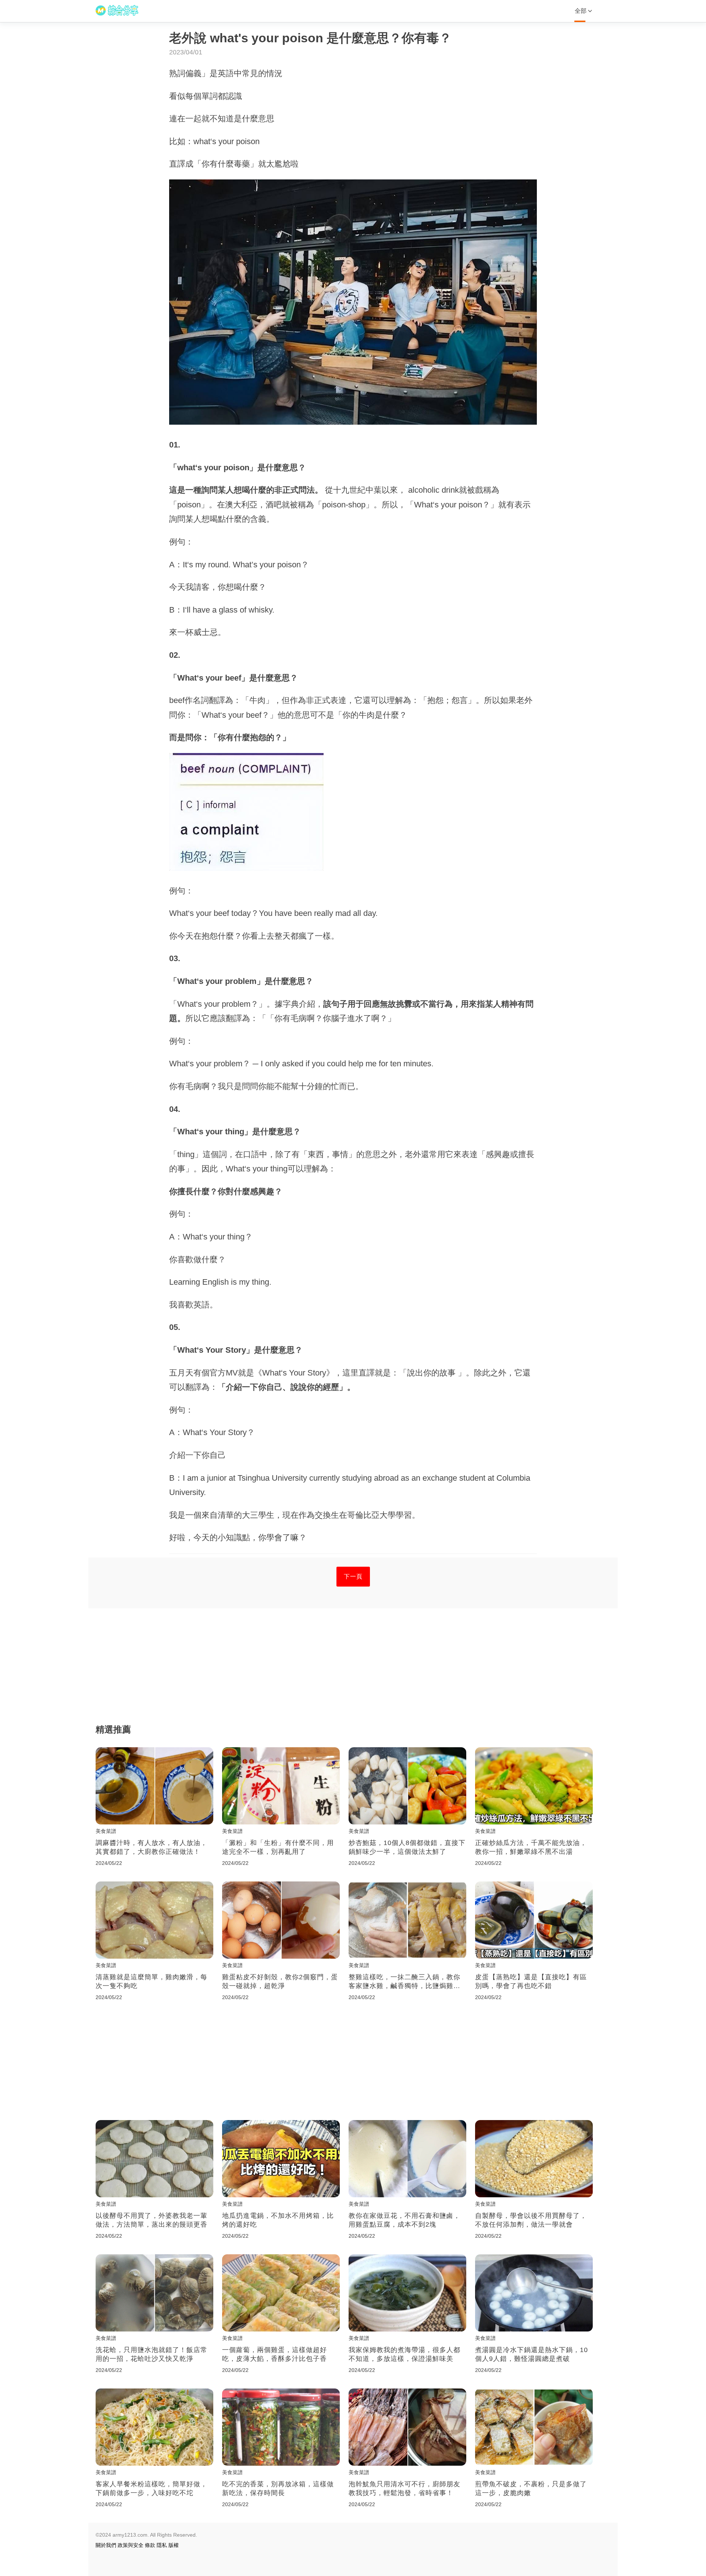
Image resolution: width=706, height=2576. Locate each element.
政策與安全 (131, 2545)
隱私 (162, 2545)
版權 (174, 2545)
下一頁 (353, 1576)
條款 (150, 2545)
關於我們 (106, 2545)
